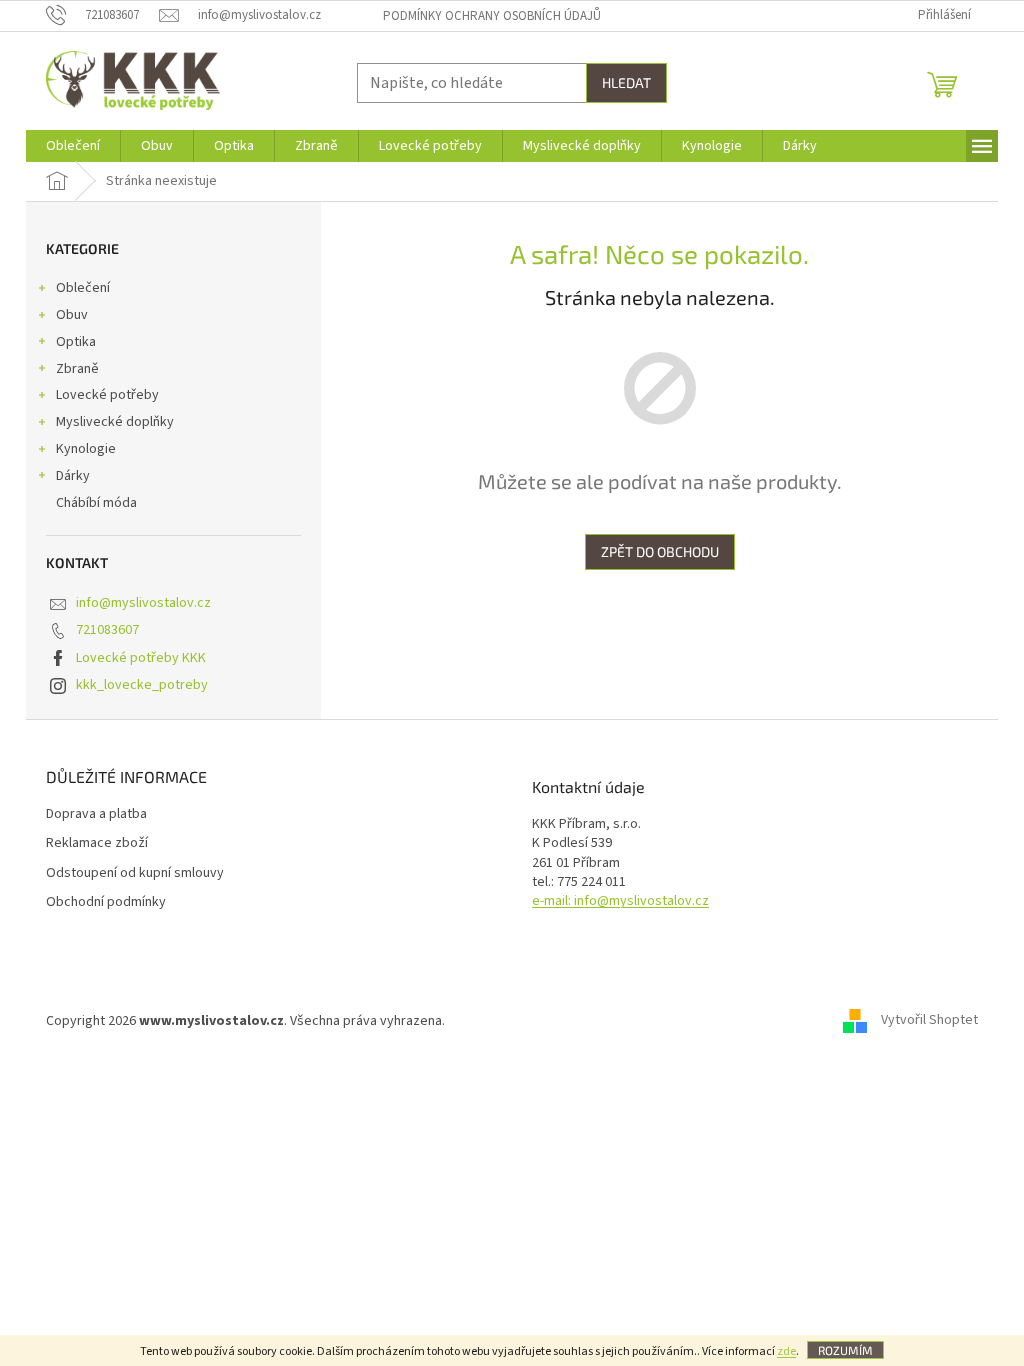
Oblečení (83, 288)
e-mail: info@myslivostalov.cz (620, 901)
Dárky (73, 476)
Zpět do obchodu (660, 551)
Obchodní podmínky (106, 902)
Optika (76, 342)
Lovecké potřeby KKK (141, 658)
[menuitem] (73, 146)
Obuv (72, 315)
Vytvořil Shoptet (929, 1021)
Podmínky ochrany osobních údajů (492, 16)
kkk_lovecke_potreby (142, 685)
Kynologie (86, 449)
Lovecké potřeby (107, 395)
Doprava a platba (96, 814)
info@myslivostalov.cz (143, 603)
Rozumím (845, 1350)
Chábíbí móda (96, 503)
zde (786, 1351)
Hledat (626, 82)
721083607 (107, 630)
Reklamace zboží (97, 843)
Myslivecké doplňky (115, 422)
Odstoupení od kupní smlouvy (135, 873)
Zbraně (77, 369)
